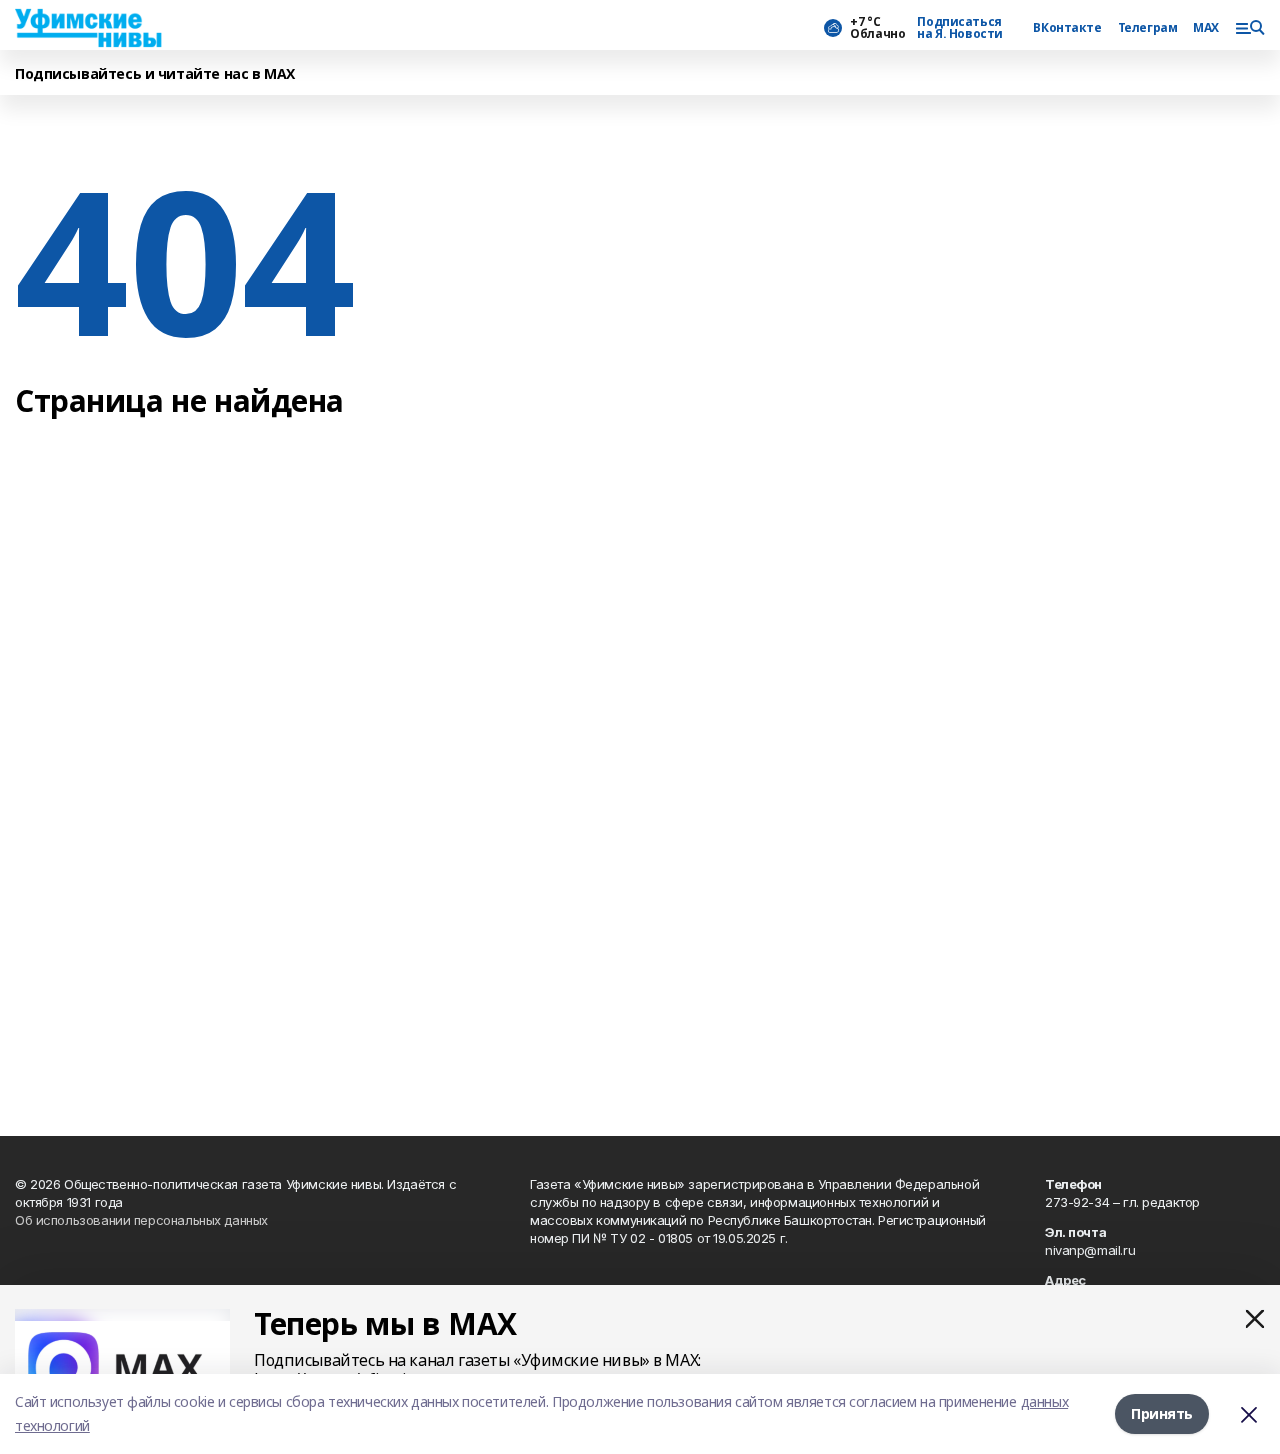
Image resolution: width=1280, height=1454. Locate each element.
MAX (1206, 28)
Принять (1162, 1413)
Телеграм (1148, 28)
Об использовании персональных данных (141, 1220)
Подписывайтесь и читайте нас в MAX (155, 74)
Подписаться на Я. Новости (960, 28)
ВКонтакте (1067, 28)
